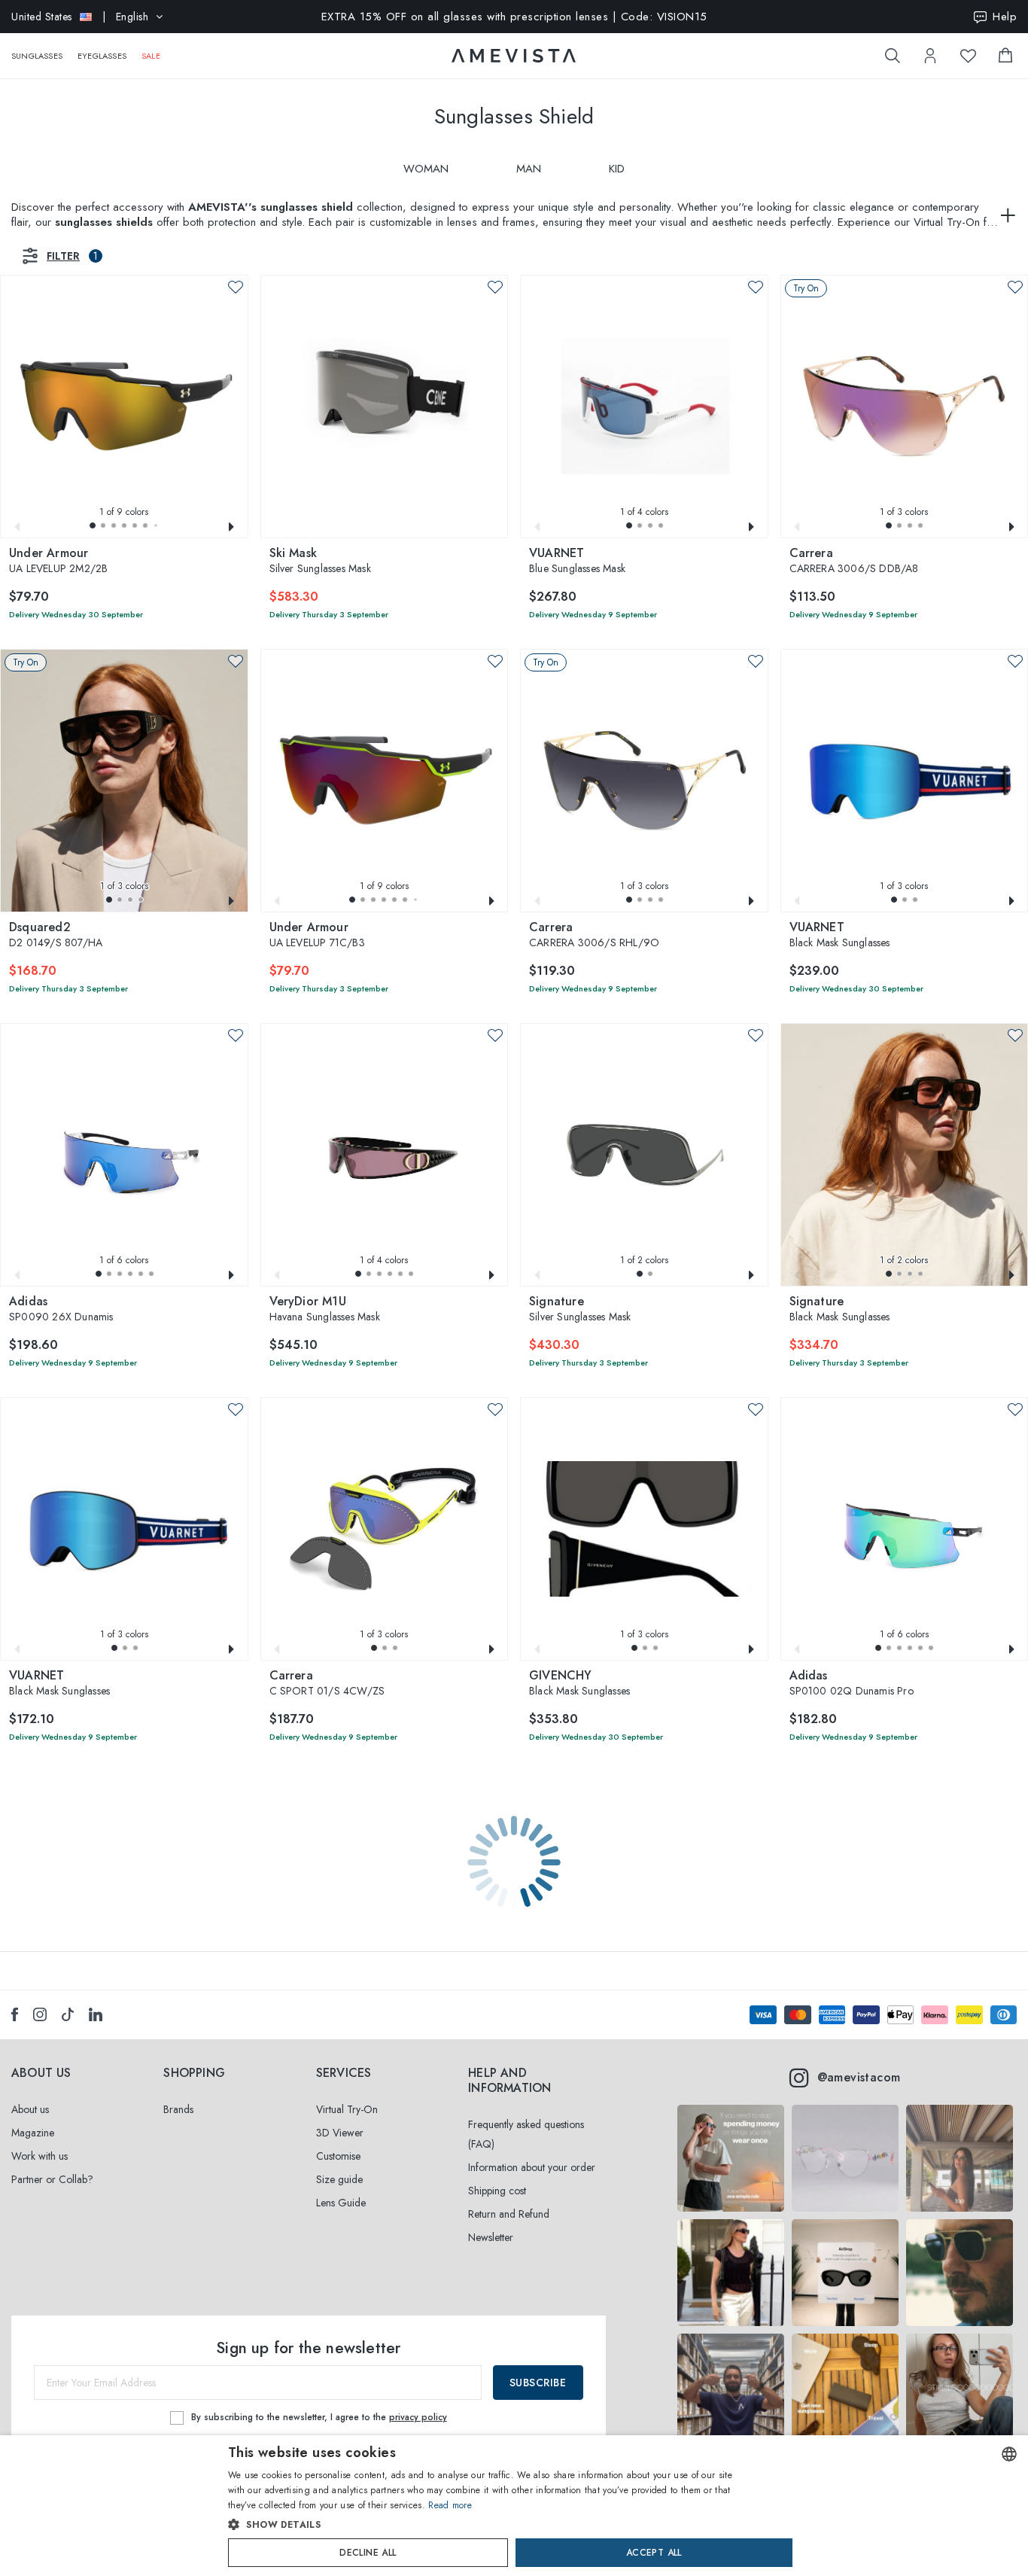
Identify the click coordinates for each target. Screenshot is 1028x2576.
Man (529, 169)
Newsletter (491, 2237)
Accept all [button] (654, 2553)
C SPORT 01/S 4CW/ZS (327, 1684)
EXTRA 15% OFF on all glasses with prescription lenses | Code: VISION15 (514, 17)
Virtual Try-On (347, 2109)
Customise (338, 2156)
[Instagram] (40, 2014)
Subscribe (538, 2383)
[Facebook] (15, 2014)
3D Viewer (340, 2133)
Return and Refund (509, 2214)
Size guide (339, 2179)
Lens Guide (341, 2203)
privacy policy (418, 2417)
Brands (178, 2109)
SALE (151, 56)
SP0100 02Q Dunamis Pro (852, 1684)
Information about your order (532, 2167)
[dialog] (514, 2506)
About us (30, 2109)
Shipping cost (497, 2191)
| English (80, 17)
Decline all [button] (368, 2553)
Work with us (40, 2156)
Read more (450, 2505)
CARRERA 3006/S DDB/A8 (854, 562)
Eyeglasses (102, 56)
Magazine (33, 2133)
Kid (617, 169)
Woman (426, 169)
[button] (93, 525)
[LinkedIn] (96, 2014)
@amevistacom (859, 2077)
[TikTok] (68, 2014)
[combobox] (1009, 2454)
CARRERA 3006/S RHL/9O (594, 936)
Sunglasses (37, 56)
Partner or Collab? (52, 2179)
